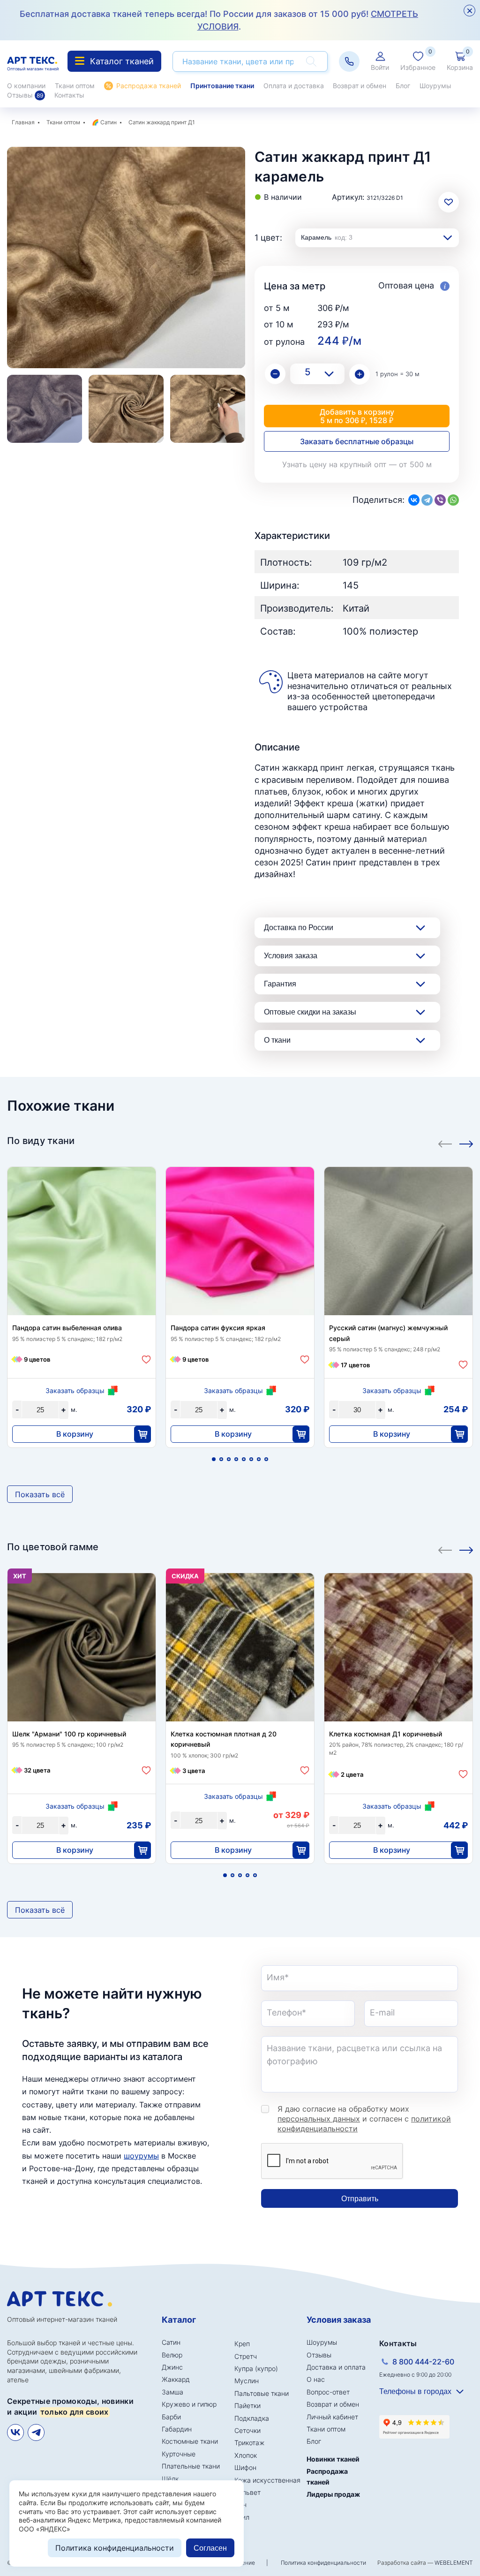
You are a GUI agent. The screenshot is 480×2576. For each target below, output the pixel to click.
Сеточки (247, 2430)
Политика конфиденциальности (323, 2563)
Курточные (179, 2454)
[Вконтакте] (15, 2432)
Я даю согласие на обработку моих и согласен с (364, 2119)
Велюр (172, 2355)
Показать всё (40, 1494)
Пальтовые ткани (262, 2393)
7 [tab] (259, 1459)
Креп (242, 2344)
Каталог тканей (122, 61)
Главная (23, 122)
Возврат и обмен (360, 86)
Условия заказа (291, 956)
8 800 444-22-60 (423, 2362)
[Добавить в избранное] (146, 1360)
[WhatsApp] (453, 500)
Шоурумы (435, 86)
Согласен (210, 2548)
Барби (171, 2417)
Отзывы (25, 95)
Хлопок (246, 2455)
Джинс (172, 2367)
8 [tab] (266, 1459)
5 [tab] (244, 1459)
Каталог (179, 2320)
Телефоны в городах (415, 2391)
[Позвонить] (349, 61)
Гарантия (280, 984)
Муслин (247, 2381)
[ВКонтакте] (414, 500)
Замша (172, 2392)
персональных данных (319, 2119)
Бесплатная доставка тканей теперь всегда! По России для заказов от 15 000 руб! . (219, 20)
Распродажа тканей (149, 86)
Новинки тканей (333, 2459)
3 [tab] (229, 1459)
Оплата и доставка (294, 86)
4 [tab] (236, 1459)
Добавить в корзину (357, 416)
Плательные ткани (191, 2466)
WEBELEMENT (454, 2563)
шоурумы (141, 2156)
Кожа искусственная (267, 2480)
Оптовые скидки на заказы (310, 1012)
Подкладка (252, 2418)
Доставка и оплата (336, 2367)
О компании (26, 86)
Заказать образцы (75, 1390)
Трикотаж (249, 2443)
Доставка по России (299, 928)
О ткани (277, 1040)
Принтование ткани (222, 86)
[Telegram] (427, 500)
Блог (403, 86)
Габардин (177, 2429)
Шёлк (170, 2479)
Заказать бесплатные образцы (357, 441)
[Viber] (440, 500)
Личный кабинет (332, 2417)
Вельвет (247, 2492)
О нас (316, 2379)
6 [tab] (251, 1459)
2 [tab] (221, 1459)
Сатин (109, 122)
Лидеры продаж (333, 2494)
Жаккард (176, 2379)
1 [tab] (214, 1459)
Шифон (245, 2467)
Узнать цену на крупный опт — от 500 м (357, 464)
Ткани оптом (75, 86)
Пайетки (247, 2406)
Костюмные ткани (190, 2441)
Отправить (360, 2199)
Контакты (69, 95)
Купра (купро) (256, 2368)
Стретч (246, 2356)
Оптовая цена (407, 285)
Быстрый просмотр (82, 1243)
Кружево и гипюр (189, 2404)
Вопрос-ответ (328, 2392)
